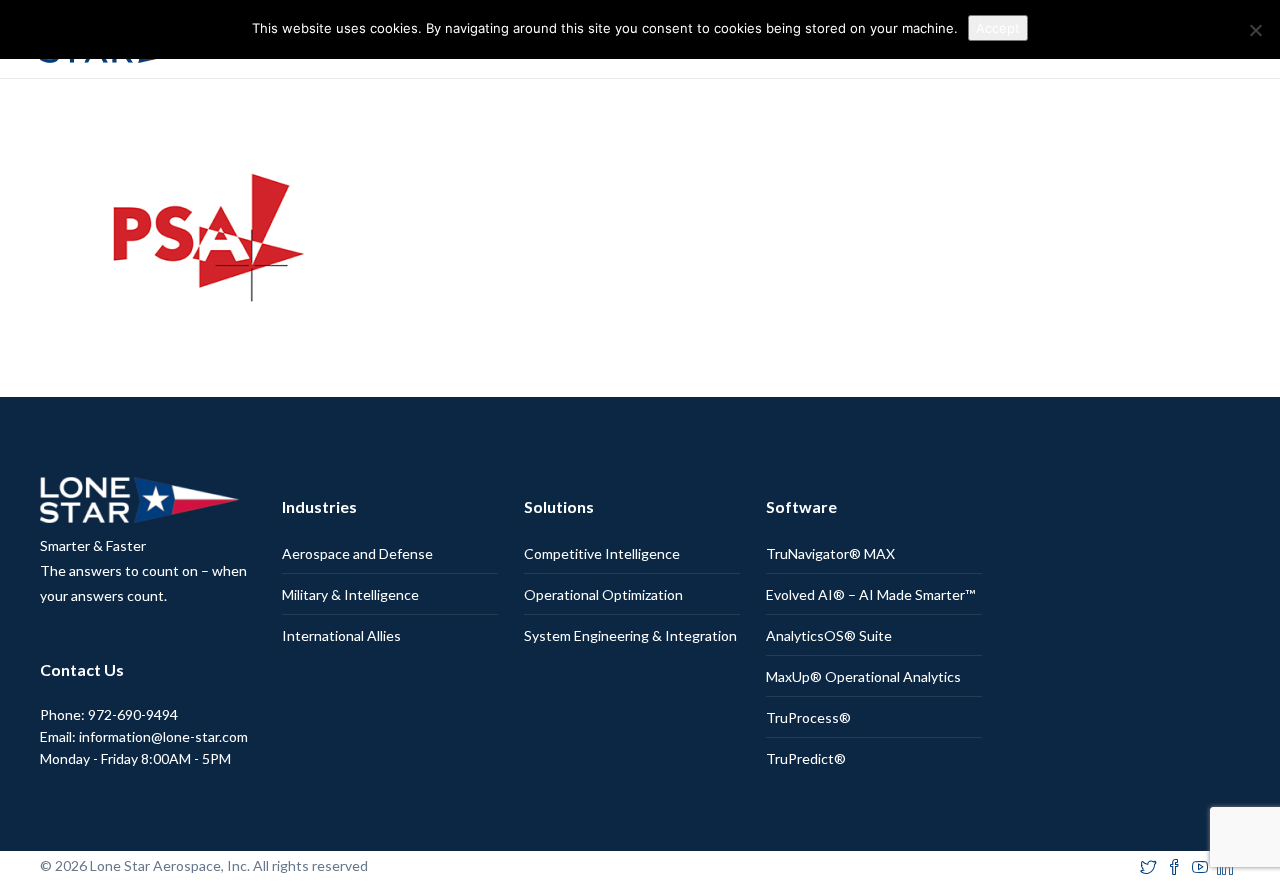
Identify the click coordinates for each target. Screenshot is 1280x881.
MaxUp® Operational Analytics (863, 676)
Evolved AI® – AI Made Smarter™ (870, 594)
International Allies (341, 635)
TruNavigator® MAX (830, 553)
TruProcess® (808, 717)
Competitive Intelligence (602, 553)
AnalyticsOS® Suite (829, 635)
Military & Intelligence (350, 594)
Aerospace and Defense (357, 553)
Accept (998, 28)
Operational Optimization (603, 594)
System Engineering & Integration (630, 635)
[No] (1255, 30)
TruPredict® (806, 758)
